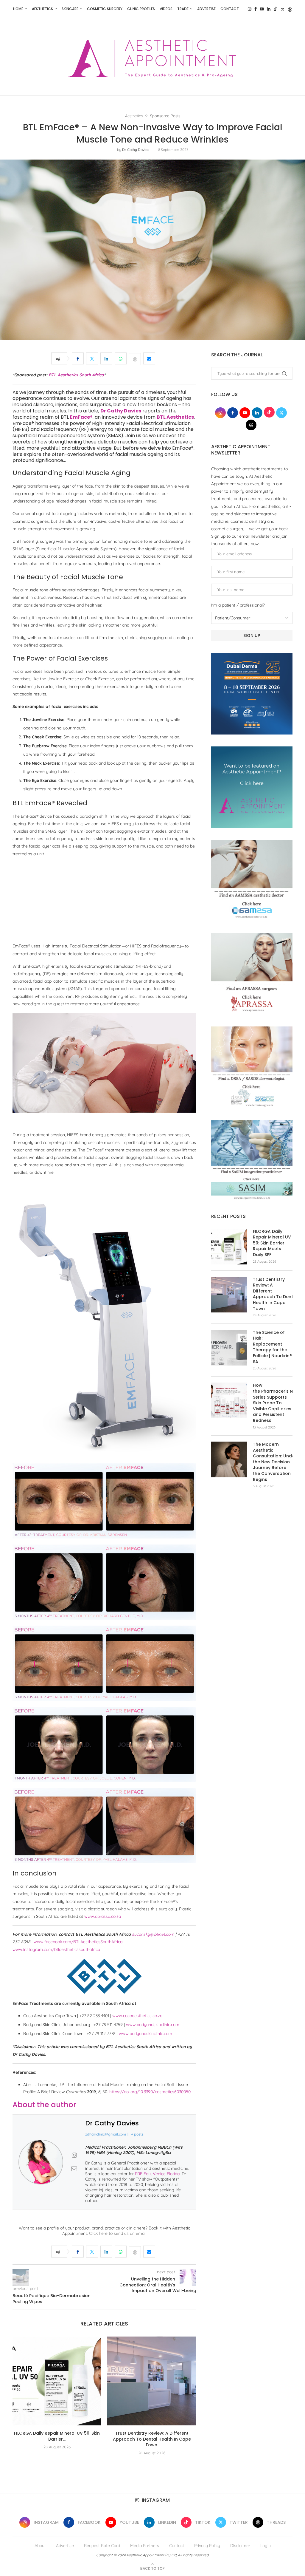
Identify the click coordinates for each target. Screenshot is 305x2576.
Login (266, 2546)
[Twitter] (283, 9)
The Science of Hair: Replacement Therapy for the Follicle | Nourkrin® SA (272, 1347)
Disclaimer (240, 2546)
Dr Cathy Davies (136, 150)
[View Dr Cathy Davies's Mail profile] (74, 2169)
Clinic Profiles (141, 9)
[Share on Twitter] (92, 358)
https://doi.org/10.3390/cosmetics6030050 (150, 2092)
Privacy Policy (207, 2546)
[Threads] (290, 9)
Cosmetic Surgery (105, 9)
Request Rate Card (102, 2546)
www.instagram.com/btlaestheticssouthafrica (56, 1949)
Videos (166, 9)
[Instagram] (250, 9)
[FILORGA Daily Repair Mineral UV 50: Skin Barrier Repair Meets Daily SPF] (57, 2381)
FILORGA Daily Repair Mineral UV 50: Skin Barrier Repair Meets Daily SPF (272, 1243)
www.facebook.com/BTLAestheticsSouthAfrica (78, 1942)
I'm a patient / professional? (238, 605)
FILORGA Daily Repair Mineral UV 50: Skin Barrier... (57, 2436)
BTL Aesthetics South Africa (76, 375)
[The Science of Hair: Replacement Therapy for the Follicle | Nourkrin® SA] (229, 1348)
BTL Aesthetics (175, 417)
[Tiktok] (276, 9)
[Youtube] (262, 9)
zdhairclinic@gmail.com (106, 2134)
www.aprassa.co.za (103, 1916)
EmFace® (81, 417)
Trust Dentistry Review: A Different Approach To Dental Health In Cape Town (152, 2439)
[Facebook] (256, 9)
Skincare (70, 9)
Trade (183, 9)
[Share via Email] (149, 358)
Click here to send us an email (118, 2233)
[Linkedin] (269, 9)
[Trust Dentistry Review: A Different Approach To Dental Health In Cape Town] (152, 2381)
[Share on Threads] (135, 358)
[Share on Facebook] (78, 358)
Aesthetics (42, 9)
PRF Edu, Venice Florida (157, 2174)
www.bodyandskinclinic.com (153, 2025)
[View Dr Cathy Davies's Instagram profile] (74, 2155)
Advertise (206, 9)
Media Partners (145, 2546)
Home (18, 9)
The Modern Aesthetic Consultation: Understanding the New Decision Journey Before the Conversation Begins (273, 1462)
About (40, 2546)
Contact (230, 9)
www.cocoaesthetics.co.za (137, 2016)
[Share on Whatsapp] (121, 358)
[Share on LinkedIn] (106, 358)
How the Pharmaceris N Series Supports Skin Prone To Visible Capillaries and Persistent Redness (273, 1403)
